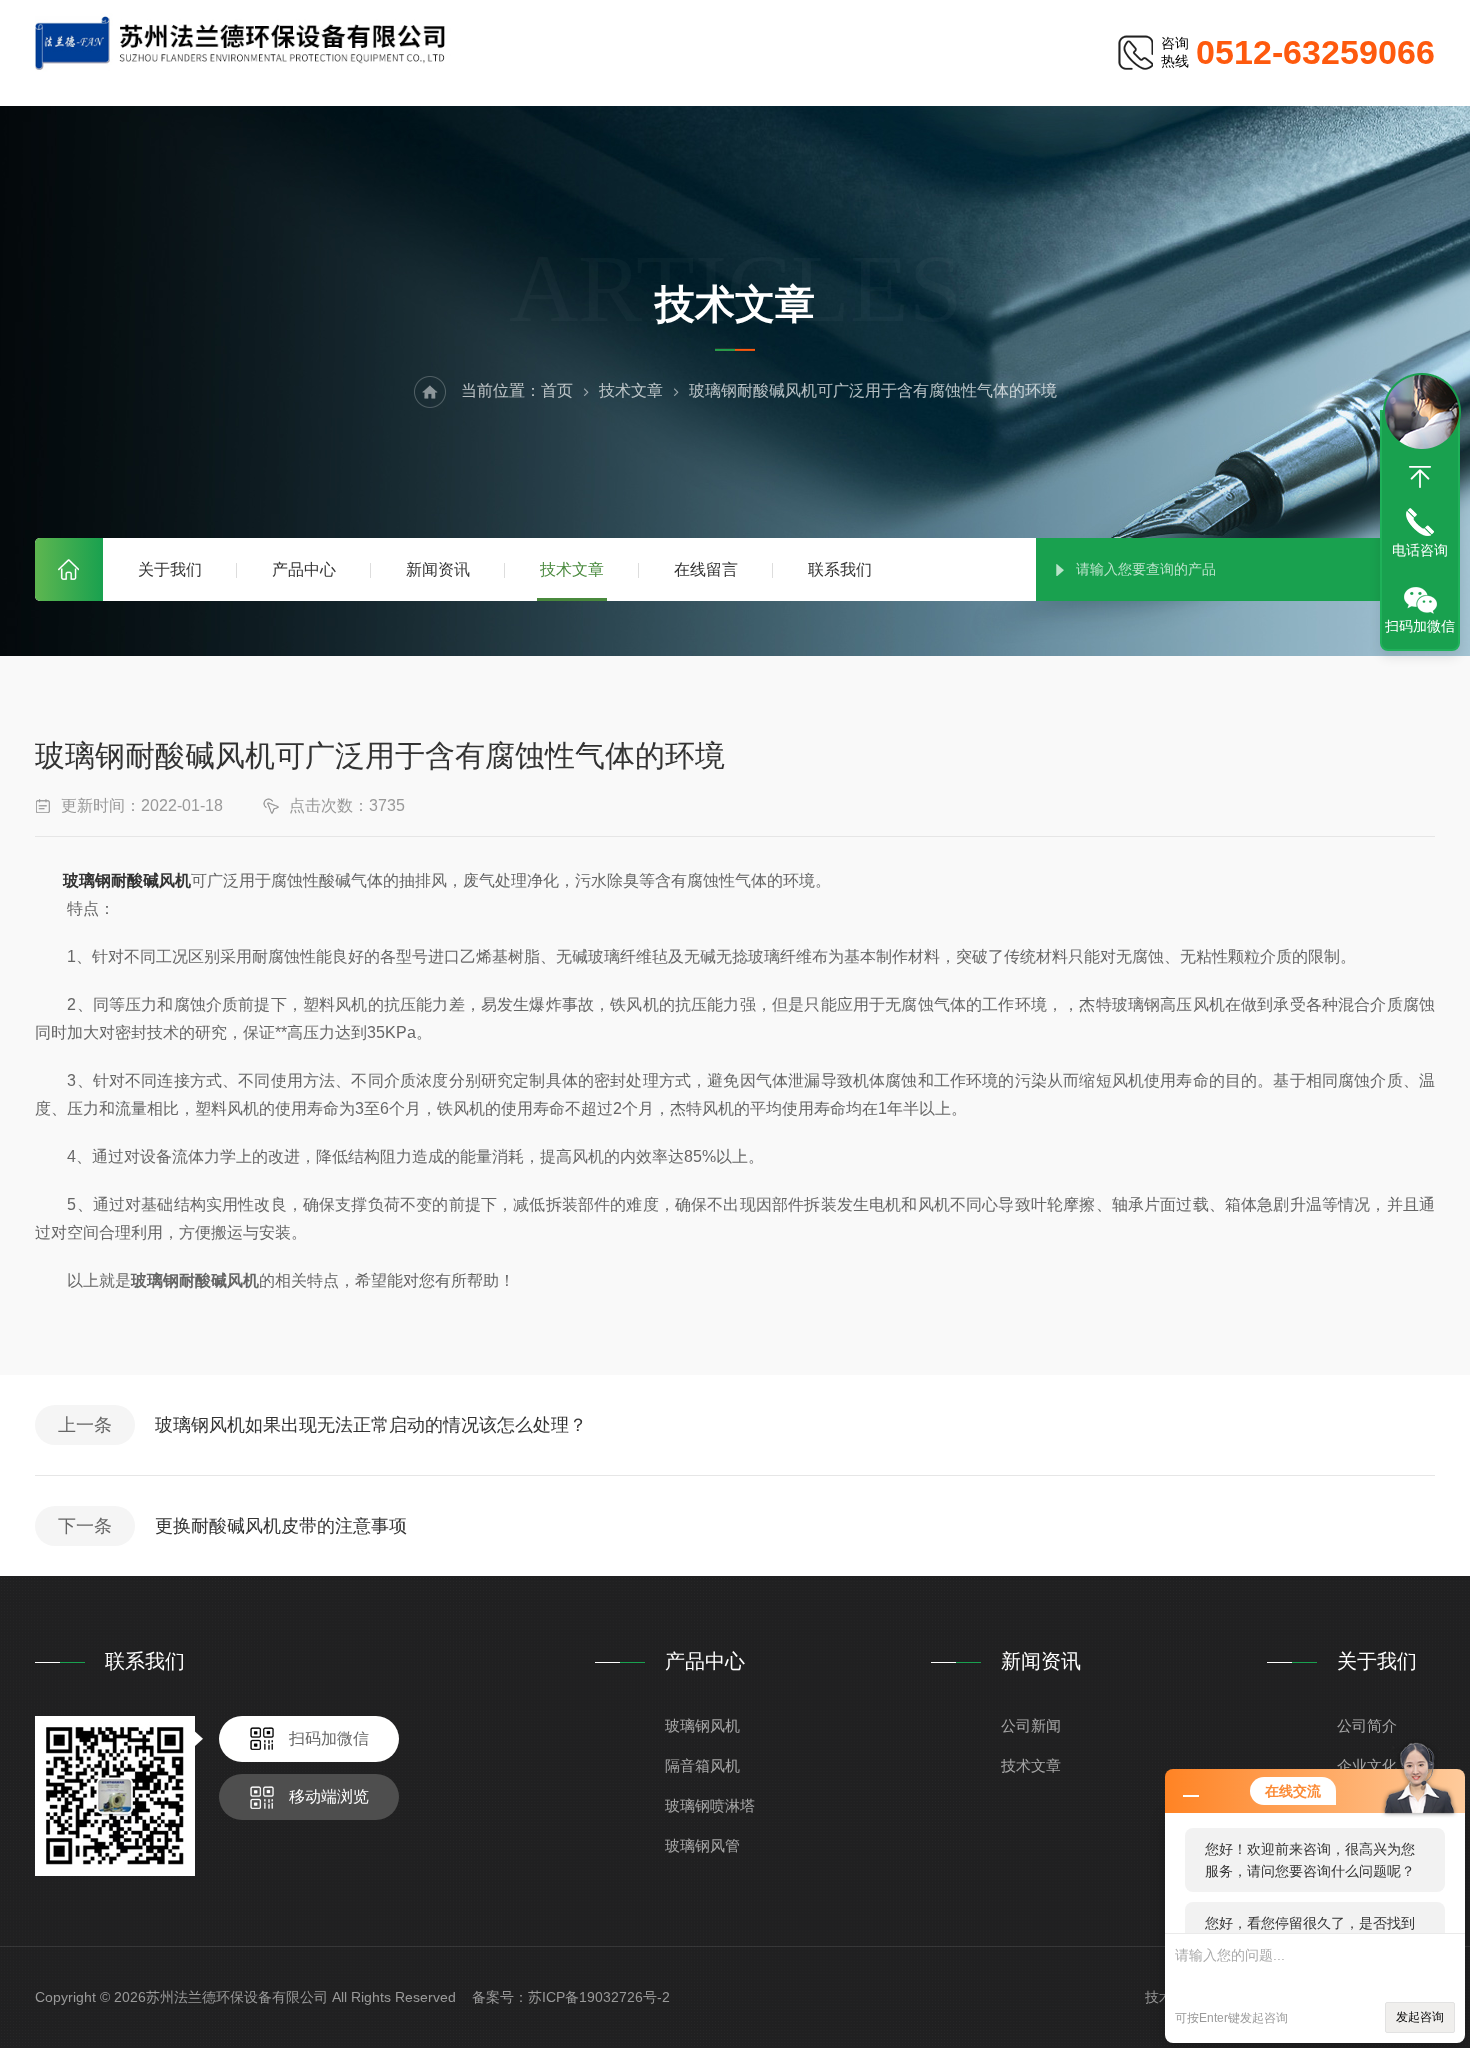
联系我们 (840, 569)
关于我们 (170, 569)
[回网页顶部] (1420, 477)
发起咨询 (1420, 2017)
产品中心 (304, 569)
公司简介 (1367, 1725)
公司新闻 (1031, 1725)
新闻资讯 (438, 569)
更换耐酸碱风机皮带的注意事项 (281, 1526)
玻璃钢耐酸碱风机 (127, 880)
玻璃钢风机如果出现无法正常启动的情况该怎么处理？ (371, 1425)
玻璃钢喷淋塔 (710, 1805)
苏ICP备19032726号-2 (599, 1997)
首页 (69, 569)
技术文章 (572, 569)
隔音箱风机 (702, 1765)
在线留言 (706, 569)
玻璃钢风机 (702, 1725)
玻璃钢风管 (702, 1845)
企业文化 (1367, 1765)
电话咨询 (1420, 550)
